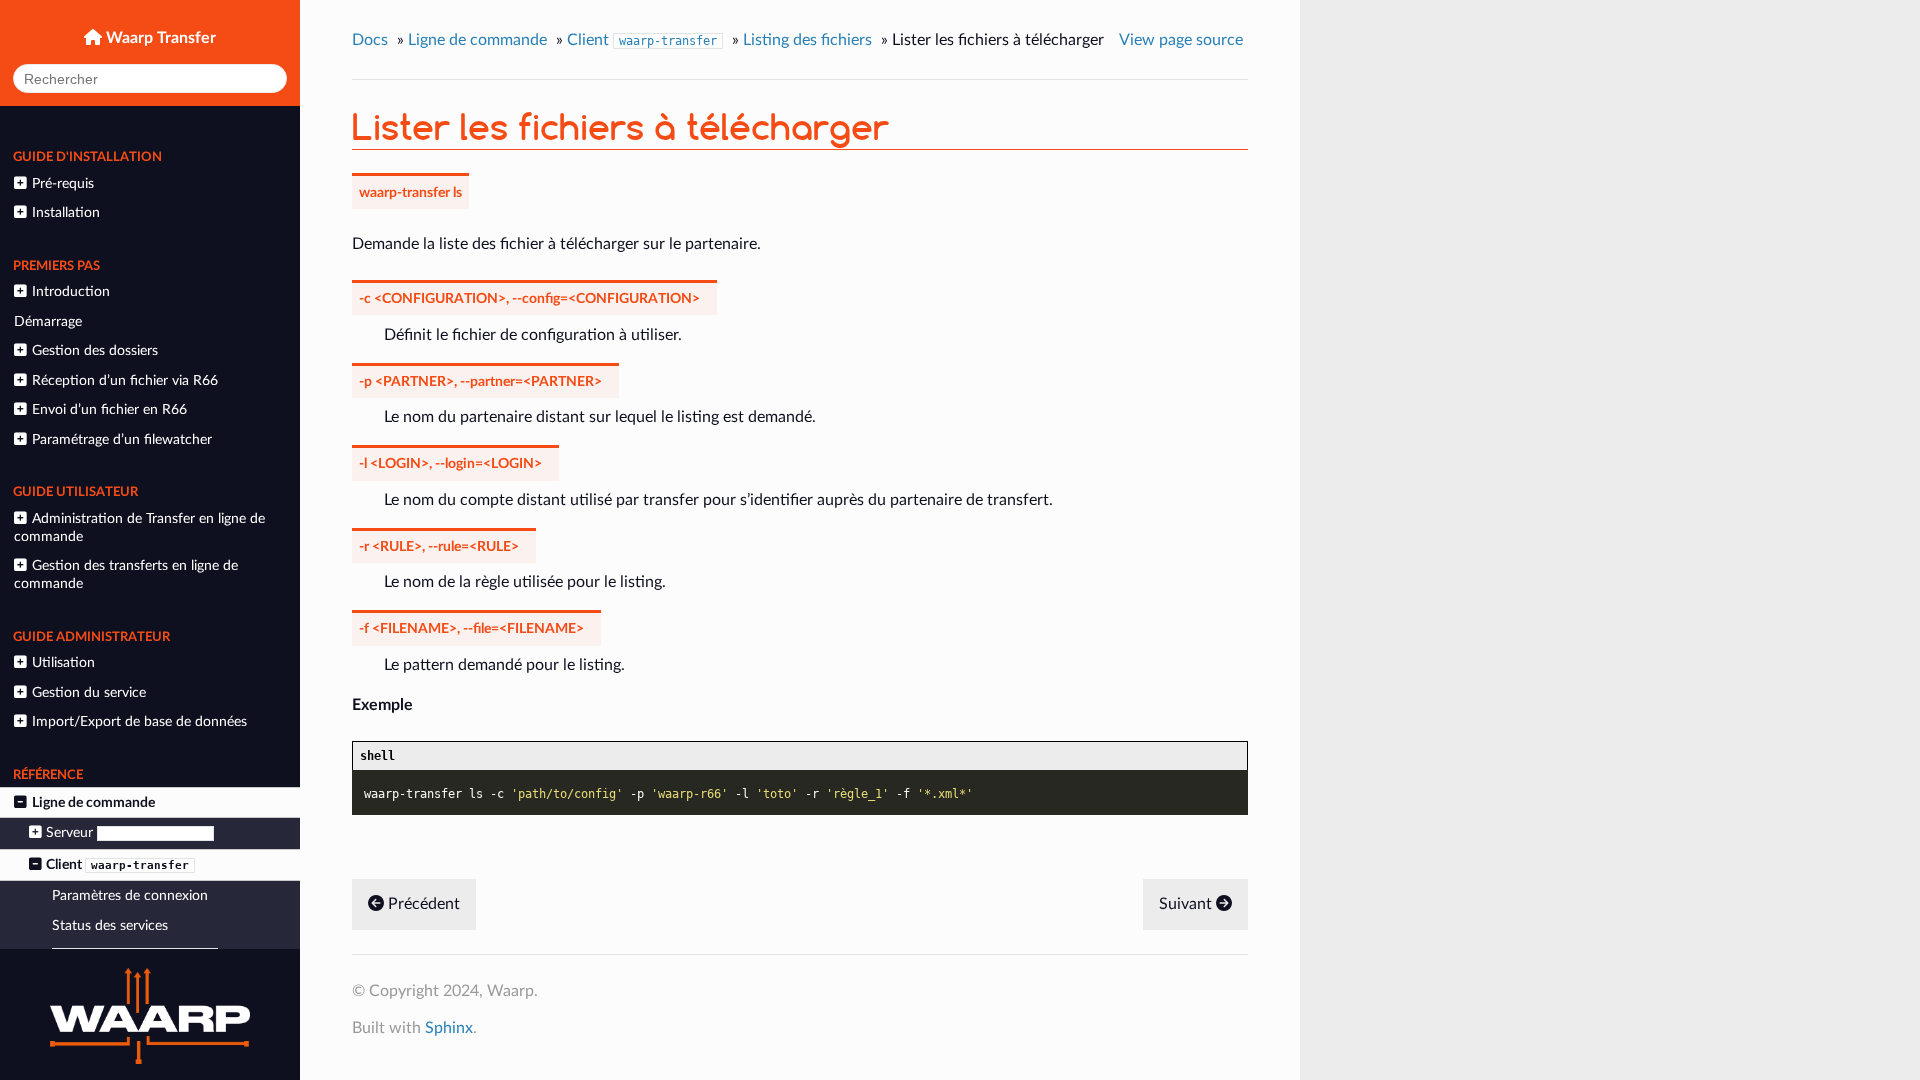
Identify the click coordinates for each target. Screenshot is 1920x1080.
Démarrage (48, 321)
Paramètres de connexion (130, 895)
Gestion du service (89, 692)
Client (117, 864)
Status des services (110, 925)
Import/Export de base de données (139, 721)
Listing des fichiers (807, 40)
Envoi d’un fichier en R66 (109, 409)
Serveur (127, 832)
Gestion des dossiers (95, 350)
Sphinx (449, 1028)
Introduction (71, 291)
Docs (370, 40)
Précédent (422, 904)
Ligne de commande (93, 802)
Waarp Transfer (159, 38)
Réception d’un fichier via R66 (125, 380)
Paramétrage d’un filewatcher (122, 439)
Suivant (1187, 904)
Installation (66, 212)
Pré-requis (63, 183)
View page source (1181, 40)
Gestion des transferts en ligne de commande (125, 574)
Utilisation (63, 662)
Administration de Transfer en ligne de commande (139, 527)
